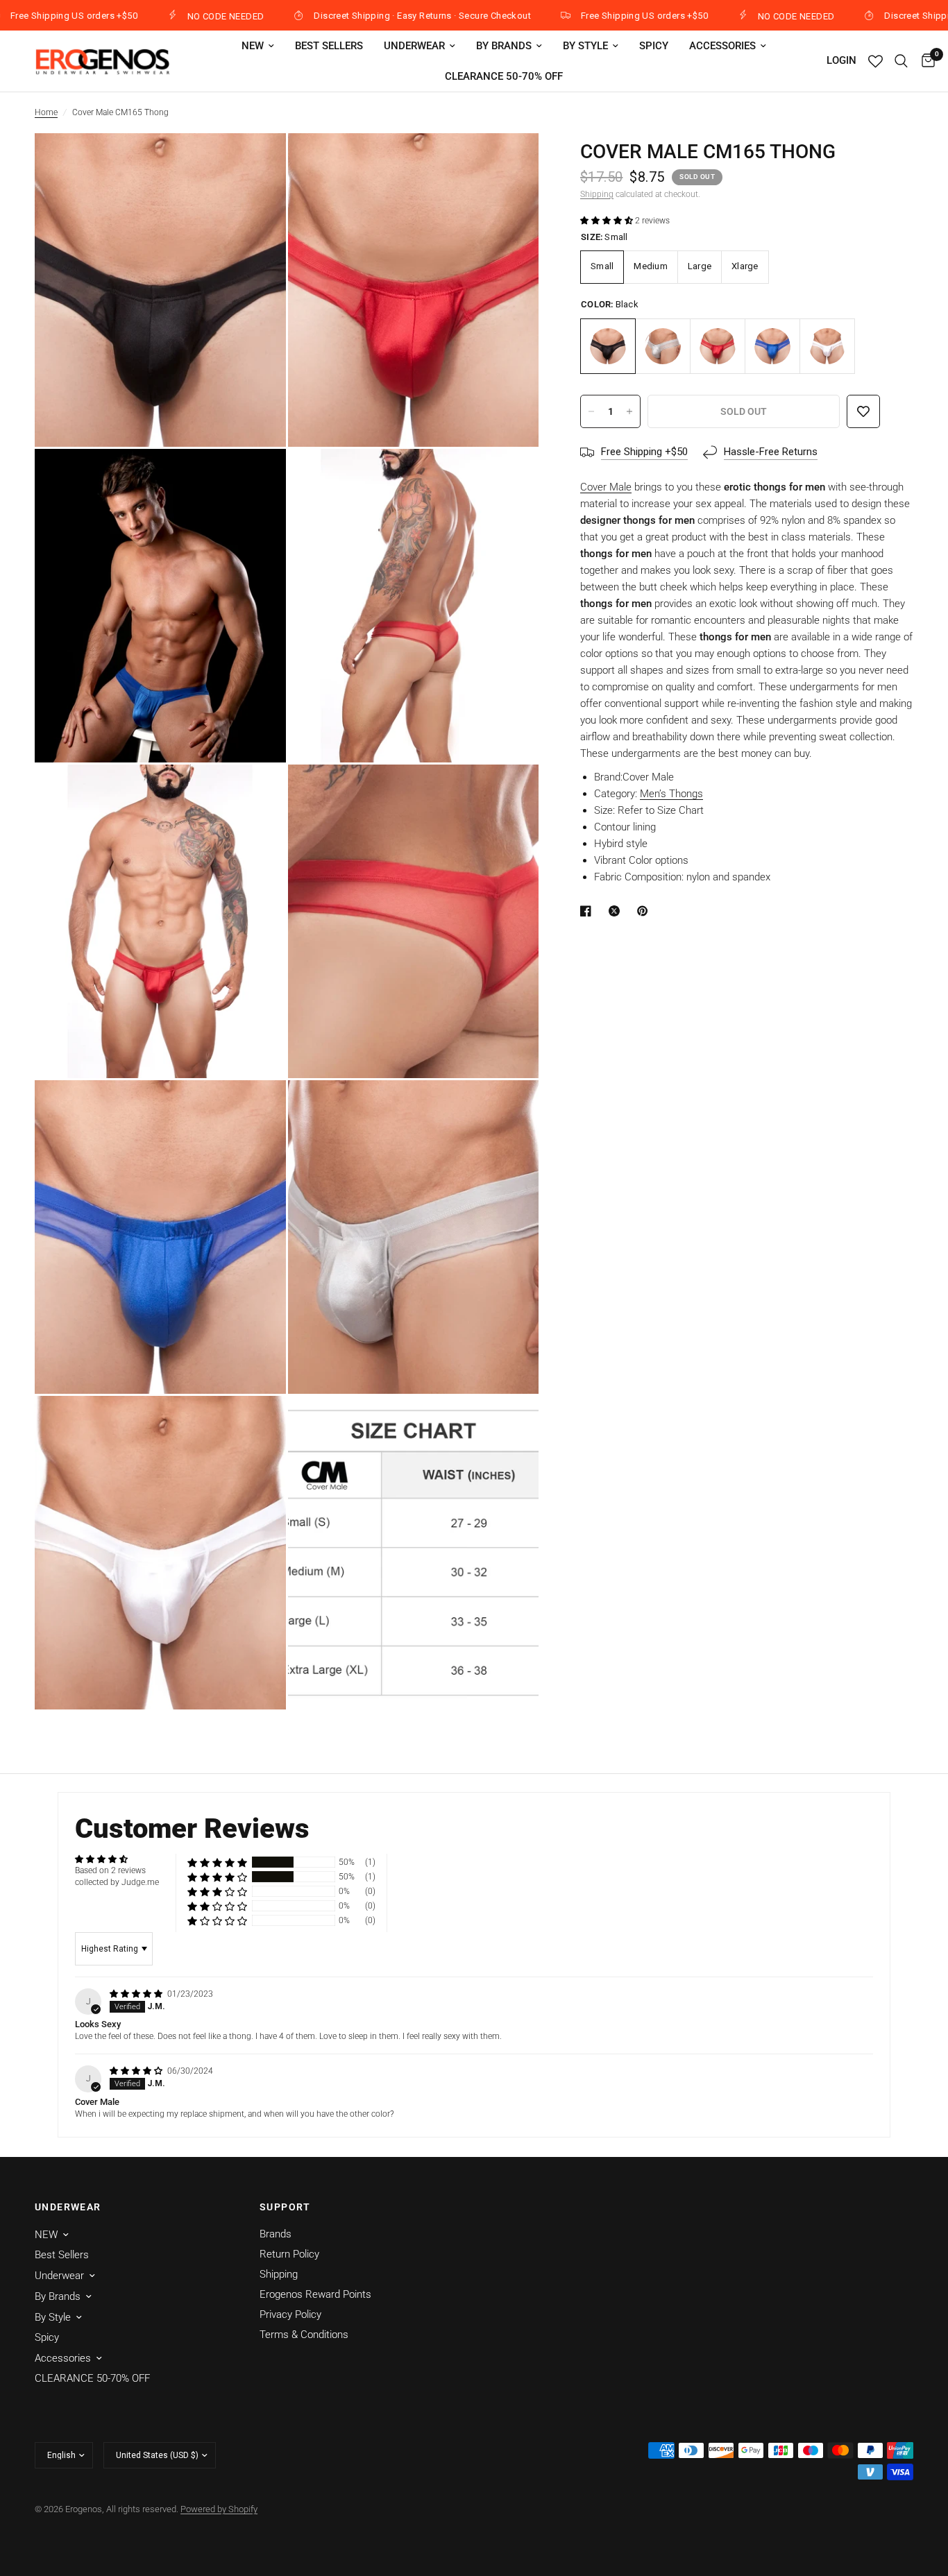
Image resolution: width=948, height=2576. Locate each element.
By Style (585, 46)
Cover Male (606, 487)
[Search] (901, 61)
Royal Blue (772, 346)
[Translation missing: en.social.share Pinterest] (645, 911)
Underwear (414, 46)
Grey (663, 346)
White (827, 346)
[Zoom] (257, 162)
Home (46, 112)
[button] (608, 221)
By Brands (504, 46)
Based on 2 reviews (110, 1870)
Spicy (654, 46)
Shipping (597, 194)
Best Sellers (329, 46)
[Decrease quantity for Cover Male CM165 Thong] (591, 411)
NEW (253, 46)
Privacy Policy (290, 2314)
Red (718, 346)
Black (608, 346)
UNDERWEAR (68, 2207)
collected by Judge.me (117, 1882)
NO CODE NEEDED (160, 16)
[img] (137, 1994)
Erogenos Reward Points (315, 2294)
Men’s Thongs (671, 794)
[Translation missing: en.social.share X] (617, 911)
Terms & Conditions (304, 2335)
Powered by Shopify (219, 2509)
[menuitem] (258, 46)
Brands (276, 2234)
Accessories (722, 46)
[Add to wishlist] (863, 411)
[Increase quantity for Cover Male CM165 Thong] (629, 411)
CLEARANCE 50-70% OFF (504, 76)
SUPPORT (285, 2207)
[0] (925, 61)
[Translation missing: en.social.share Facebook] (589, 911)
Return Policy (289, 2254)
